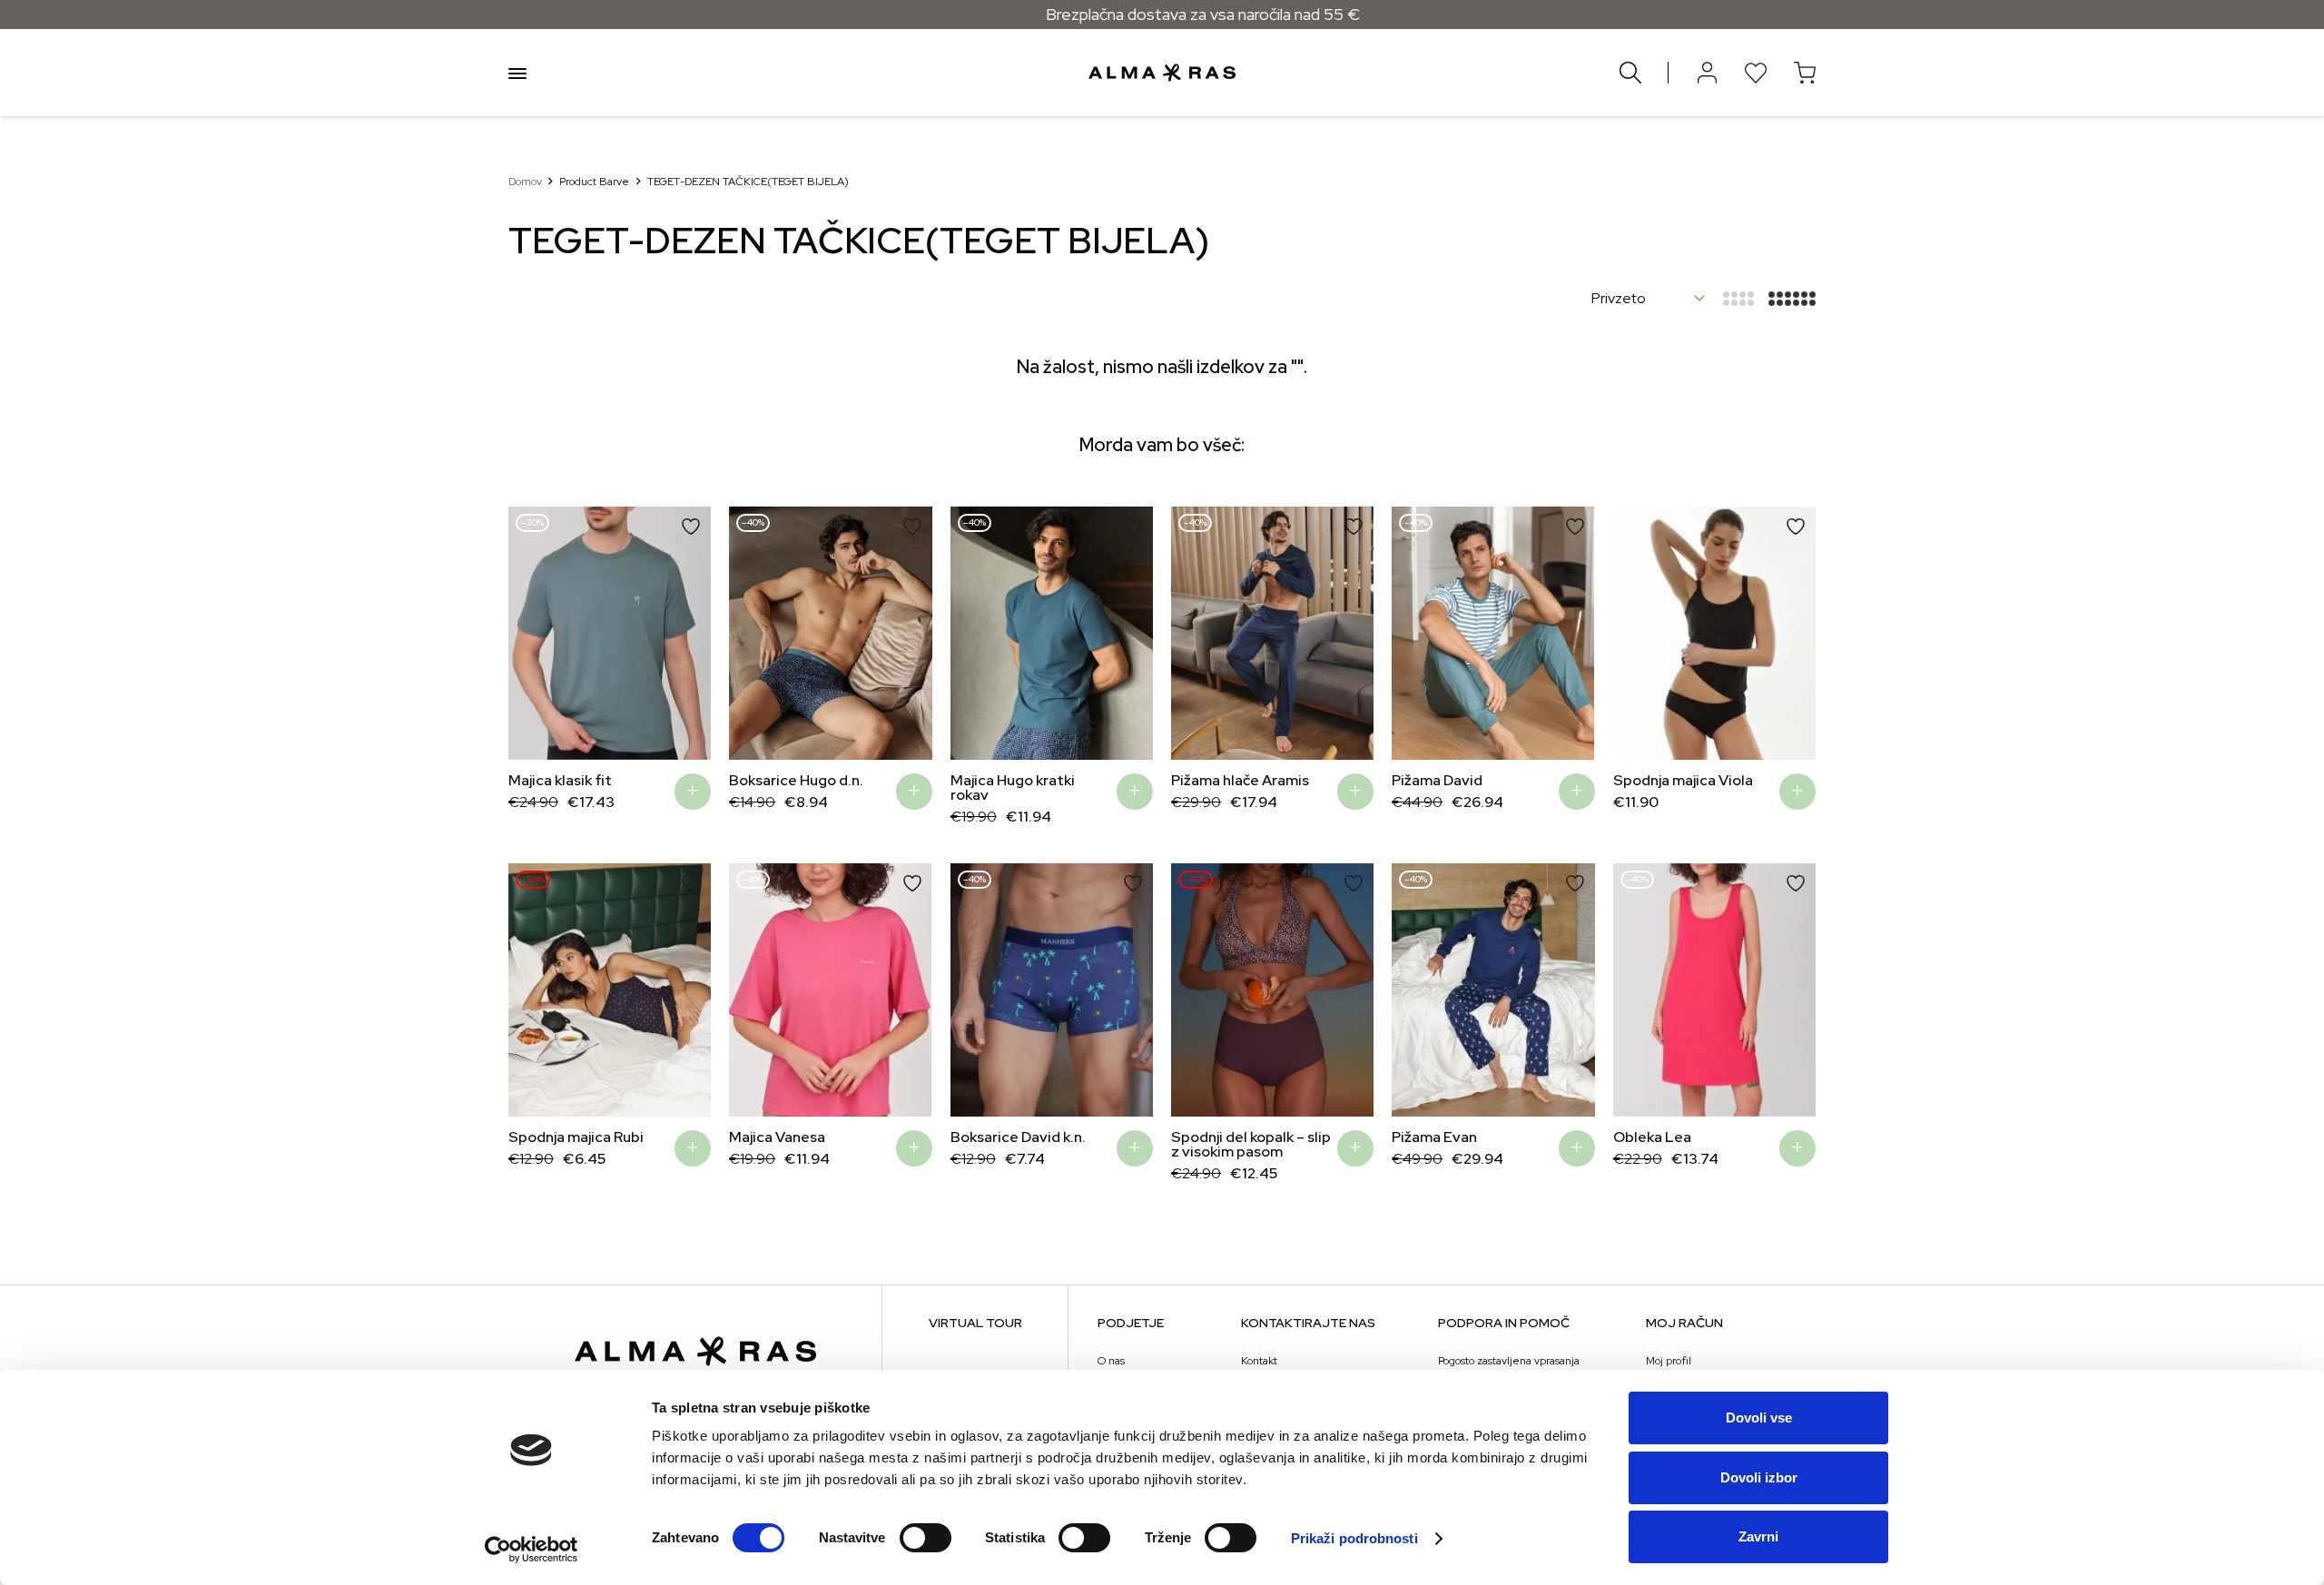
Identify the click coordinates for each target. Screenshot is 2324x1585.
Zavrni (1758, 1536)
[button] (536, 633)
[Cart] (1805, 73)
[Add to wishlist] (691, 527)
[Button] (1707, 73)
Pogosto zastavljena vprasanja (1509, 1361)
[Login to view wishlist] (1756, 73)
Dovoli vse (1759, 1418)
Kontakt (1259, 1361)
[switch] (926, 1538)
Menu (517, 73)
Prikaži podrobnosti (1354, 1538)
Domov (525, 182)
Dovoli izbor (1759, 1477)
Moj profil (1669, 1361)
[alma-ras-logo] (1162, 73)
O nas (1111, 1361)
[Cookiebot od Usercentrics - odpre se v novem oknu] (532, 1550)
